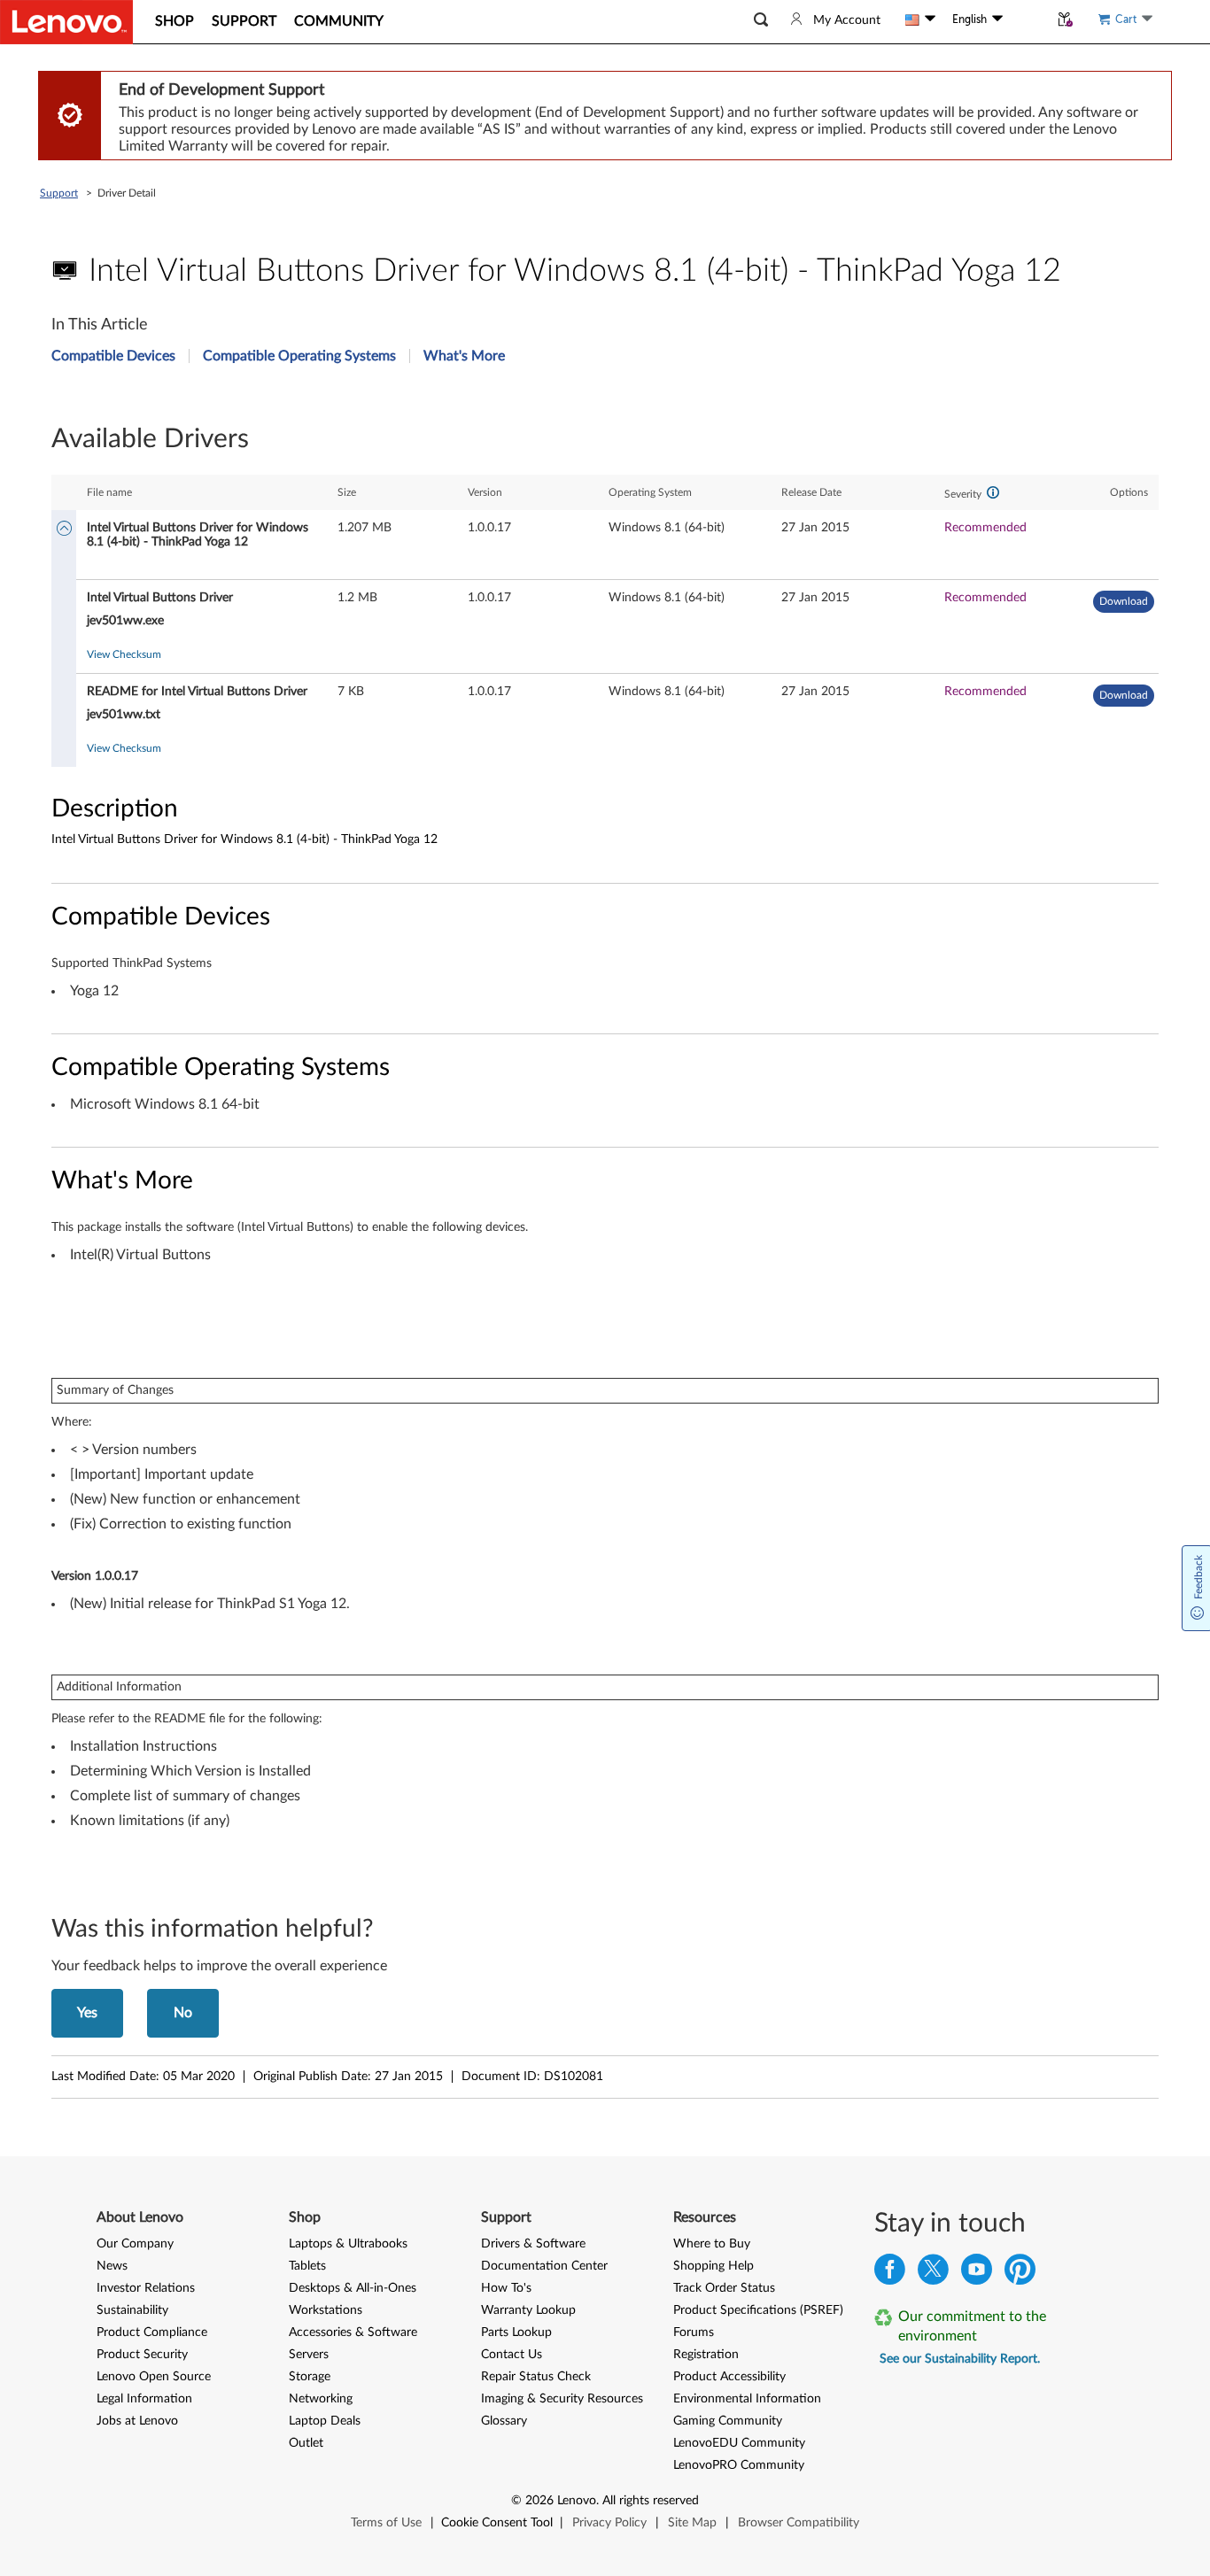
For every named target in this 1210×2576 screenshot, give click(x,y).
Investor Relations (146, 2288)
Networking (321, 2399)
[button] (761, 20)
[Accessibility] (1026, 19)
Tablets (307, 2266)
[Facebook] (890, 2274)
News (112, 2266)
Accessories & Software (353, 2332)
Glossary (504, 2421)
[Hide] (64, 530)
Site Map (692, 2523)
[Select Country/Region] (920, 19)
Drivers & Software (533, 2244)
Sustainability (132, 2310)
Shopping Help (714, 2266)
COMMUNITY (339, 21)
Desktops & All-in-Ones (353, 2288)
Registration (706, 2355)
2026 (539, 2501)
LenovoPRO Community (739, 2465)
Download (1124, 601)
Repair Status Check (536, 2377)
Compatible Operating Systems (299, 356)
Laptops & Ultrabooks (348, 2244)
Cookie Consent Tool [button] (497, 2523)
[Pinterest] (1020, 2274)
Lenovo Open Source (154, 2377)
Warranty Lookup (528, 2310)
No (183, 2013)
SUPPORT (244, 21)
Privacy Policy (609, 2523)
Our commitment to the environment (972, 2326)
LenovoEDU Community (739, 2443)
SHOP (175, 21)
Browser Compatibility (799, 2523)
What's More (464, 356)
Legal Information (144, 2399)
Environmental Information (747, 2399)
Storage (310, 2377)
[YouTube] (977, 2274)
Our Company (135, 2244)
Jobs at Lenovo (137, 2421)
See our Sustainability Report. (960, 2359)
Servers (309, 2355)
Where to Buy (712, 2244)
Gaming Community (728, 2421)
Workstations (326, 2310)
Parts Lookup (516, 2332)
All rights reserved (651, 2501)
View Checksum (124, 654)
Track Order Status (724, 2288)
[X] (933, 2274)
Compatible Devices (113, 356)
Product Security (142, 2355)
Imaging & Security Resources (562, 2399)
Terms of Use (386, 2523)
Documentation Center (544, 2266)
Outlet (306, 2443)
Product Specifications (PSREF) (758, 2310)
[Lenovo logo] (66, 22)
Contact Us (512, 2355)
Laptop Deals (325, 2421)
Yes (87, 2013)
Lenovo (577, 2501)
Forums (694, 2332)
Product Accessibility (729, 2377)
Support (59, 193)
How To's (506, 2288)
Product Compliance (152, 2332)
